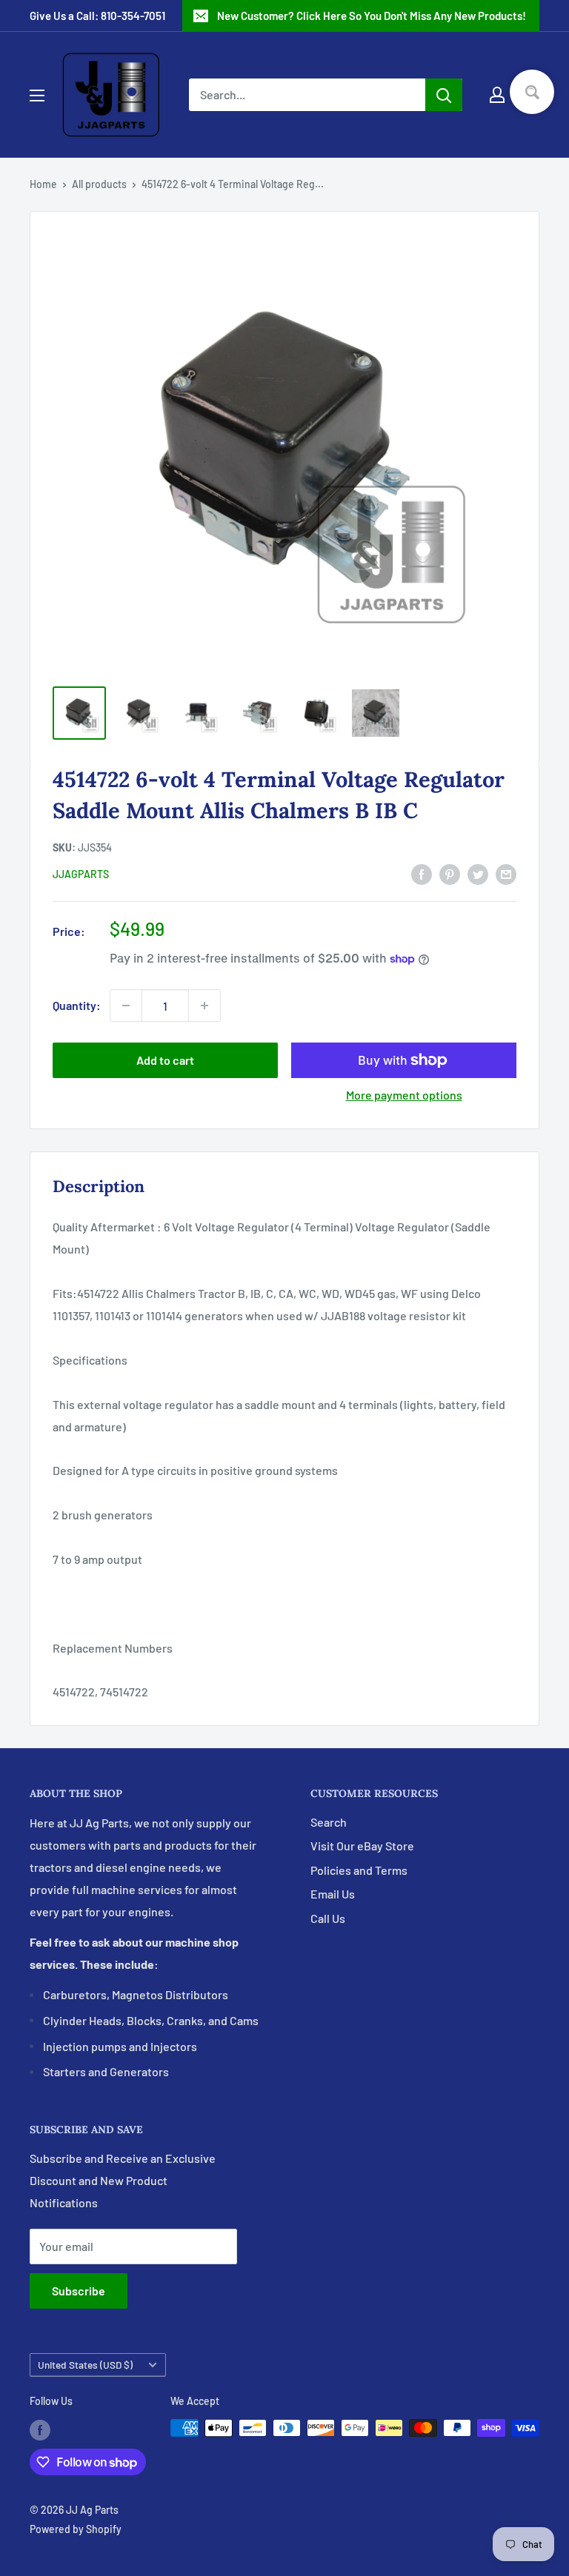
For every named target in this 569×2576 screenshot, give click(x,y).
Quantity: (77, 1005)
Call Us (328, 1918)
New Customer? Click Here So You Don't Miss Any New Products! (372, 16)
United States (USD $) (85, 2365)
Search (329, 1822)
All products (99, 184)
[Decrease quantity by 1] (126, 1006)
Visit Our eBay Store (362, 1846)
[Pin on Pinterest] (450, 873)
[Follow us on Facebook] (40, 2429)
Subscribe (79, 2291)
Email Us (333, 1894)
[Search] (444, 95)
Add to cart (165, 1060)
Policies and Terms (359, 1870)
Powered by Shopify (76, 2529)
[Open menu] (37, 96)
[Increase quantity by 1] (204, 1006)
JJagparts (81, 874)
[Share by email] (506, 873)
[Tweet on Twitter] (478, 873)
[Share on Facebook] (422, 873)
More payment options (404, 1095)
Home (43, 184)
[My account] (497, 95)
